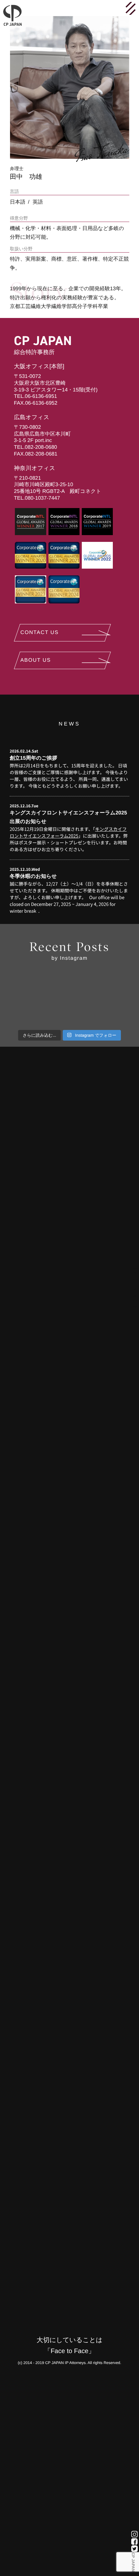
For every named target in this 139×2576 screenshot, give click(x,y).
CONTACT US (40, 633)
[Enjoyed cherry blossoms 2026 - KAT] (70, 990)
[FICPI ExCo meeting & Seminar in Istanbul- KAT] (29, 990)
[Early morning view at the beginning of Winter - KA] (70, 1014)
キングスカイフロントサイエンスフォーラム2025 (68, 833)
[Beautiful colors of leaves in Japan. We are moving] (110, 1014)
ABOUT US (36, 660)
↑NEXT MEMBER (134, 1288)
